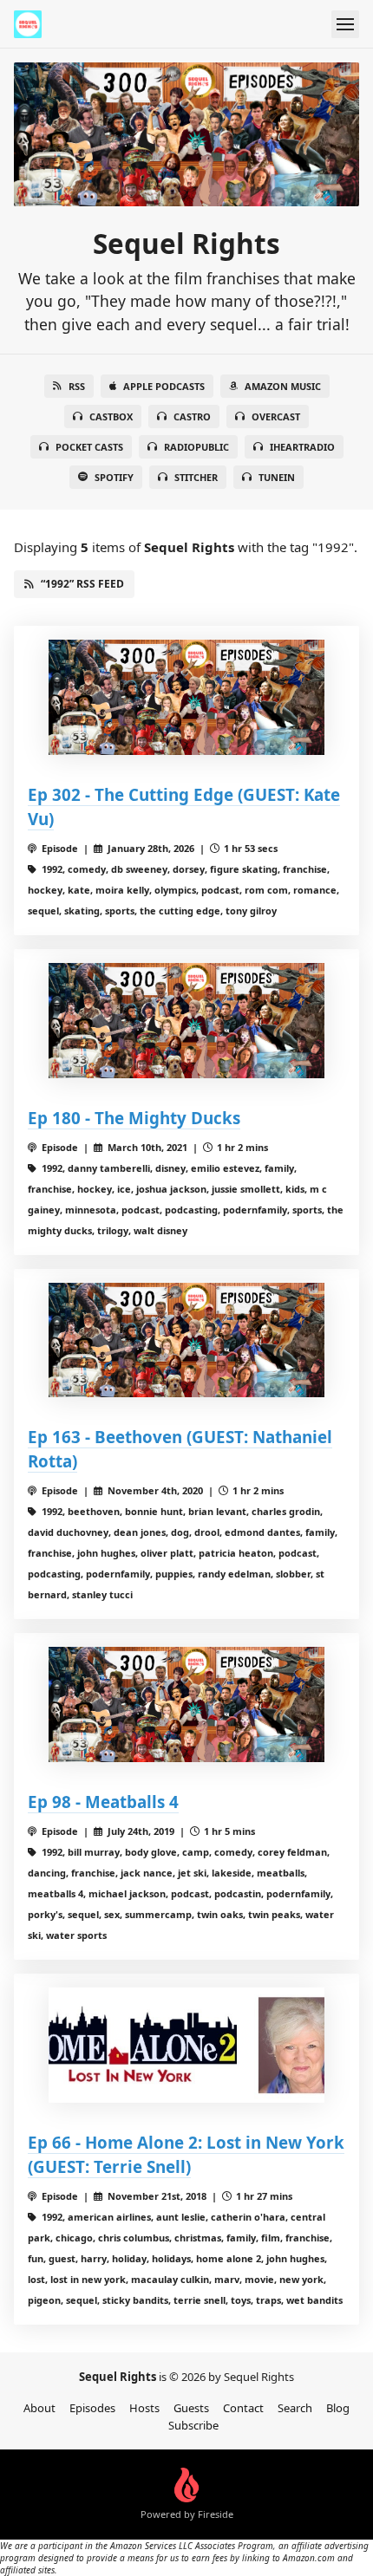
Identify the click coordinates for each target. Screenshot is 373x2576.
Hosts (144, 2408)
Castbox (111, 416)
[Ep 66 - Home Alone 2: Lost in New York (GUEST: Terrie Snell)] (186, 2045)
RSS (77, 386)
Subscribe (193, 2425)
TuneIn (277, 477)
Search (295, 2408)
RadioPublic (196, 447)
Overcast (276, 416)
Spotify (114, 477)
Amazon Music (283, 386)
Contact (243, 2408)
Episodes (92, 2408)
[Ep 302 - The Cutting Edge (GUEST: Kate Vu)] (186, 697)
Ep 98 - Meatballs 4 (103, 1802)
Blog (338, 2408)
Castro (192, 416)
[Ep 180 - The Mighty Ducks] (186, 1021)
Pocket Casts (89, 447)
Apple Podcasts (164, 386)
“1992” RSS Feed (82, 584)
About (39, 2408)
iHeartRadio (302, 447)
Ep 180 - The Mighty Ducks (134, 1118)
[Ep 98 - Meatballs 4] (186, 1704)
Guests (191, 2408)
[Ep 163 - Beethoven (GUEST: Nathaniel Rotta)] (186, 1340)
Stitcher (196, 477)
